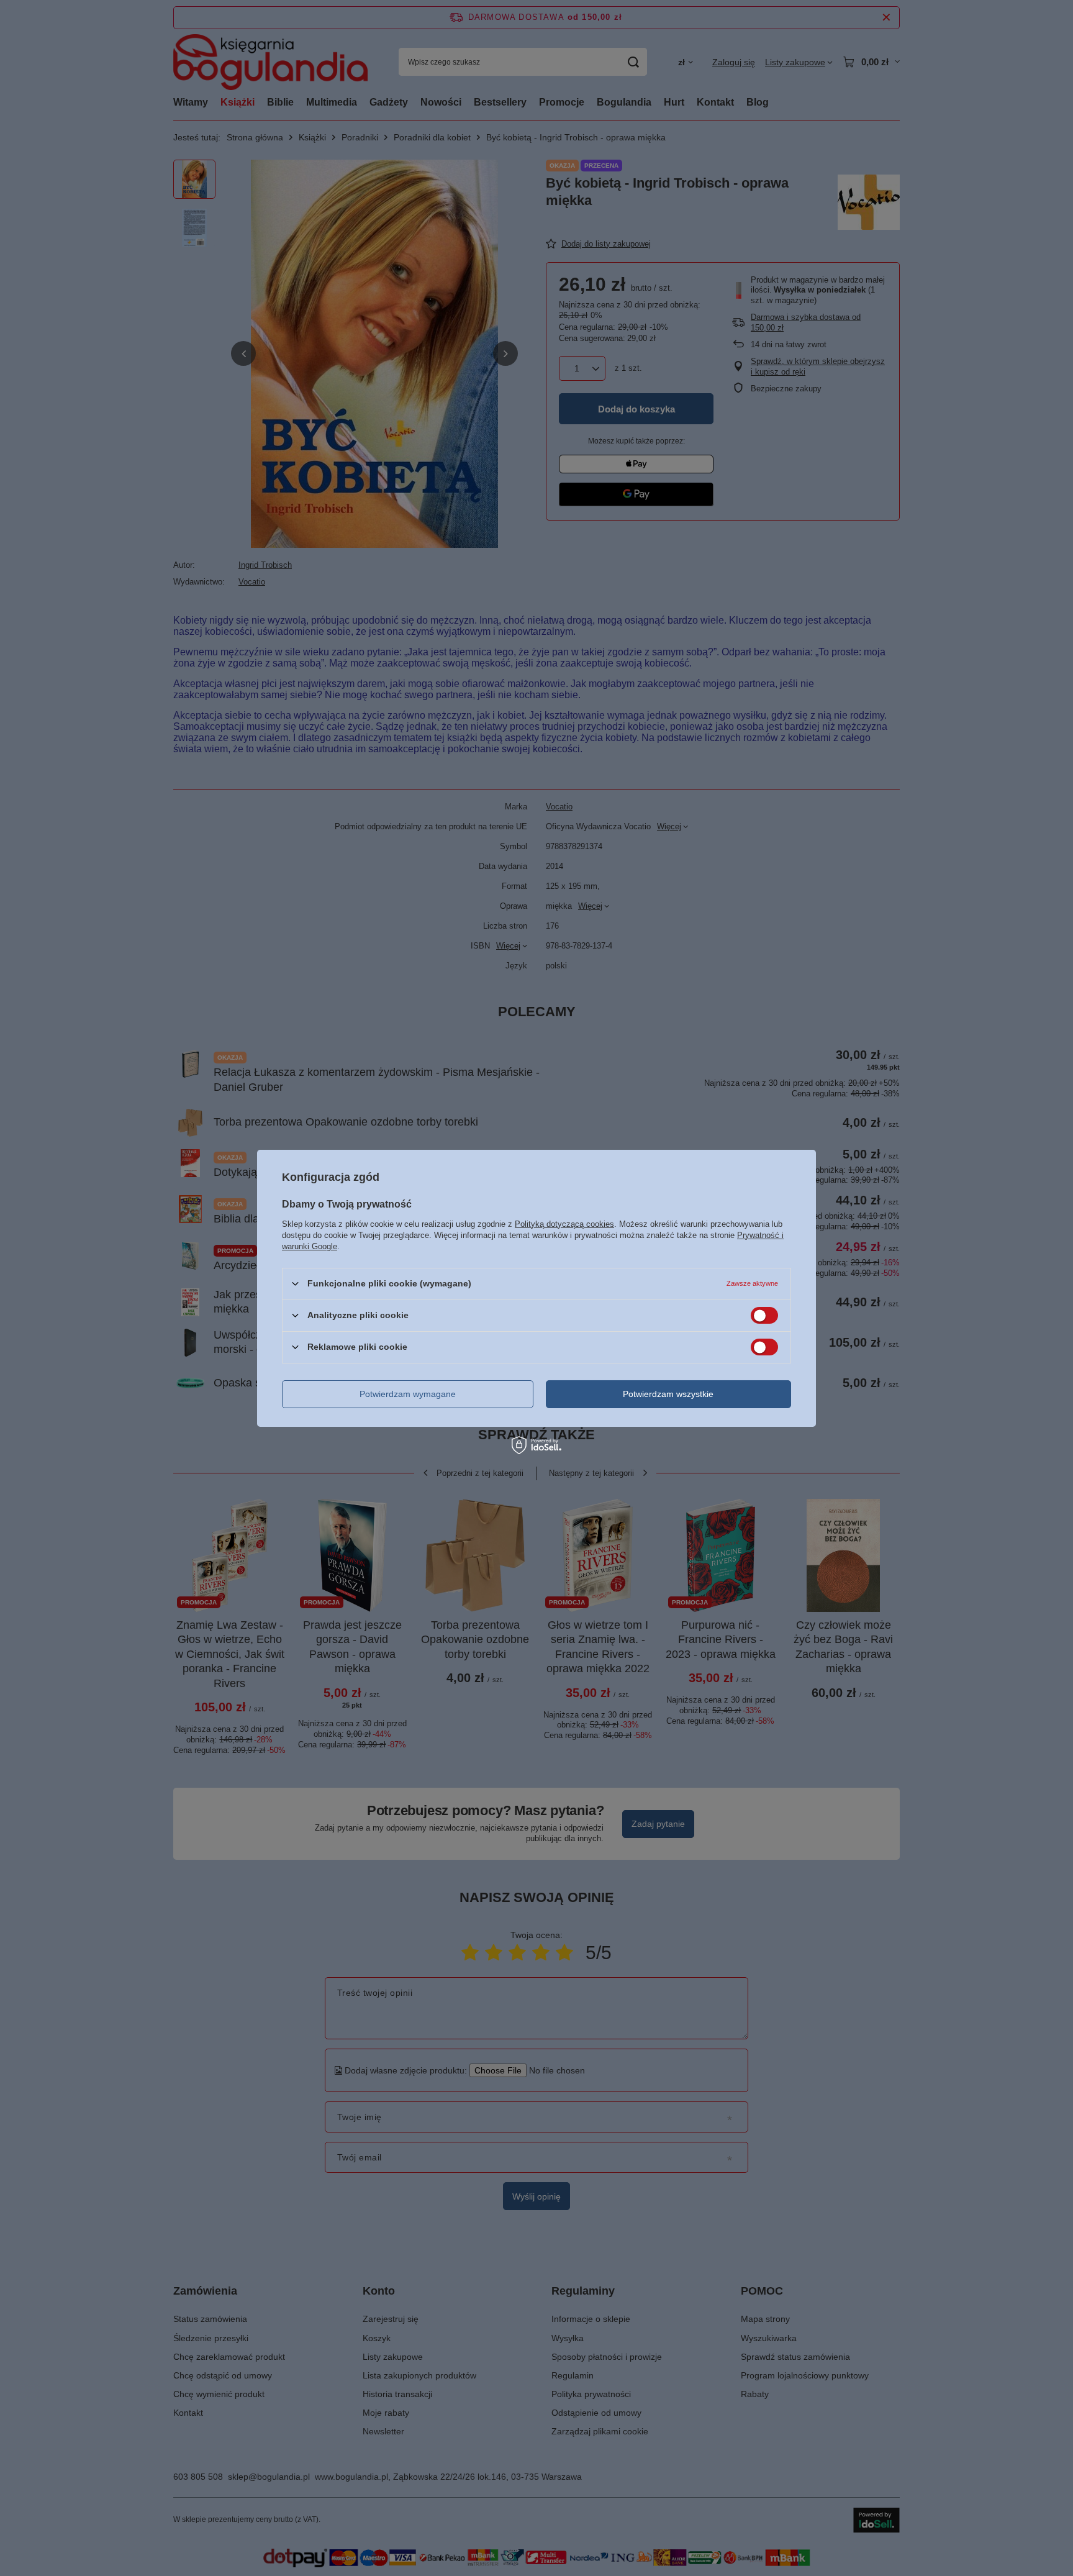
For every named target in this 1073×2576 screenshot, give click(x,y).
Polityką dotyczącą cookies (564, 1223)
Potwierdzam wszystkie (668, 1394)
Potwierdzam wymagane (408, 1394)
